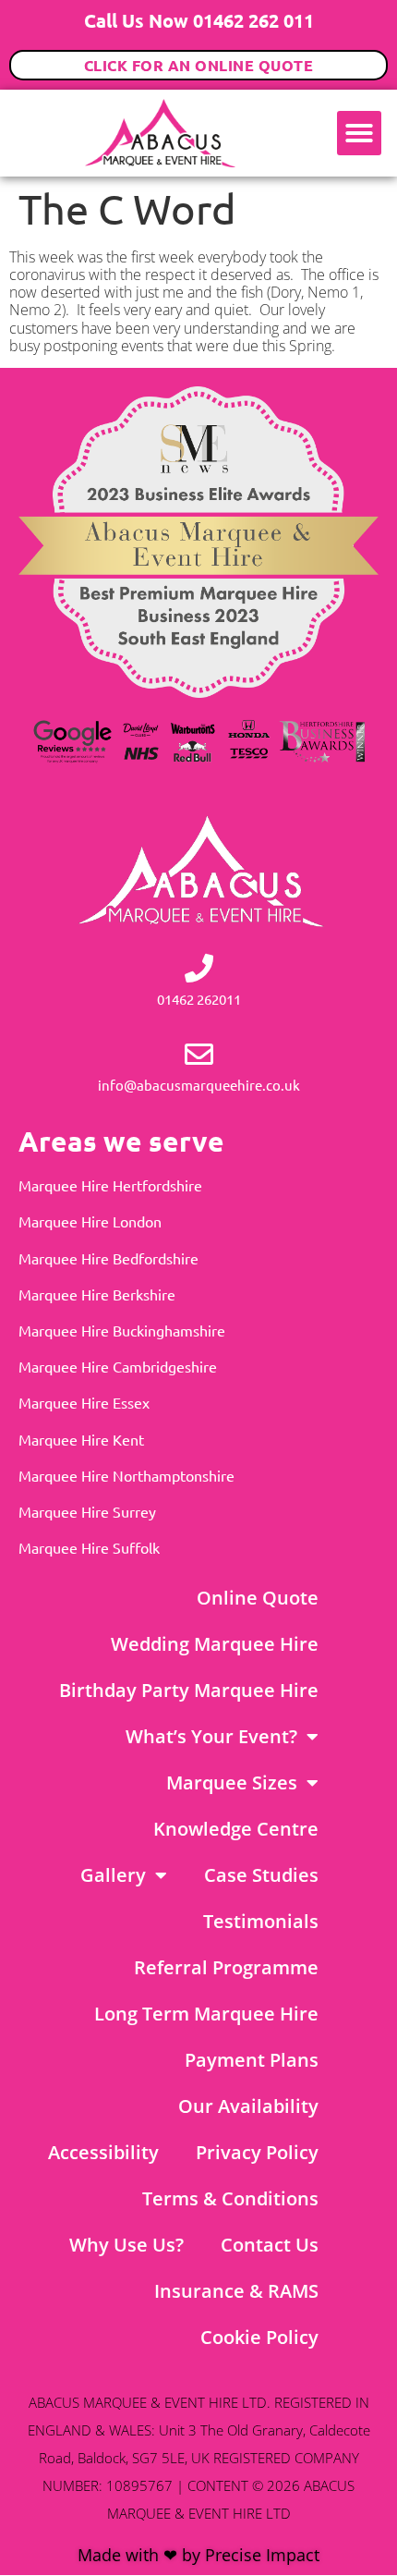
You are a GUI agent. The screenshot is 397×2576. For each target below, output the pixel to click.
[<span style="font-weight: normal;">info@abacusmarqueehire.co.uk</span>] (199, 1054)
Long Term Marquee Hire (206, 2014)
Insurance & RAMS (236, 2291)
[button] (359, 133)
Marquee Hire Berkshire (97, 1294)
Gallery (113, 1875)
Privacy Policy (257, 2152)
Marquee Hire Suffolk (89, 1547)
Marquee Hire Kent (81, 1439)
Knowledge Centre (236, 1829)
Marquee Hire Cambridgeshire (118, 1366)
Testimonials (261, 1921)
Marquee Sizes (232, 1782)
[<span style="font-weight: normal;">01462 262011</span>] (199, 968)
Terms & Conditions (230, 2198)
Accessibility (103, 2152)
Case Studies (261, 1875)
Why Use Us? (126, 2245)
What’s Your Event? (211, 1736)
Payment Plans (252, 2060)
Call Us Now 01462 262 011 (199, 20)
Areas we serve (121, 1141)
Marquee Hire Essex (84, 1402)
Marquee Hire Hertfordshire (110, 1185)
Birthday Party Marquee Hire (189, 1690)
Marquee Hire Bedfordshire (108, 1258)
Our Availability (248, 2106)
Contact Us (270, 2245)
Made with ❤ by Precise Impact (198, 2555)
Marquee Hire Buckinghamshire (122, 1330)
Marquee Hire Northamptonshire (126, 1475)
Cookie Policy (259, 2337)
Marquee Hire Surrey (87, 1511)
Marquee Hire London (90, 1221)
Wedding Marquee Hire (215, 1644)
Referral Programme (226, 1967)
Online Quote (258, 1598)
